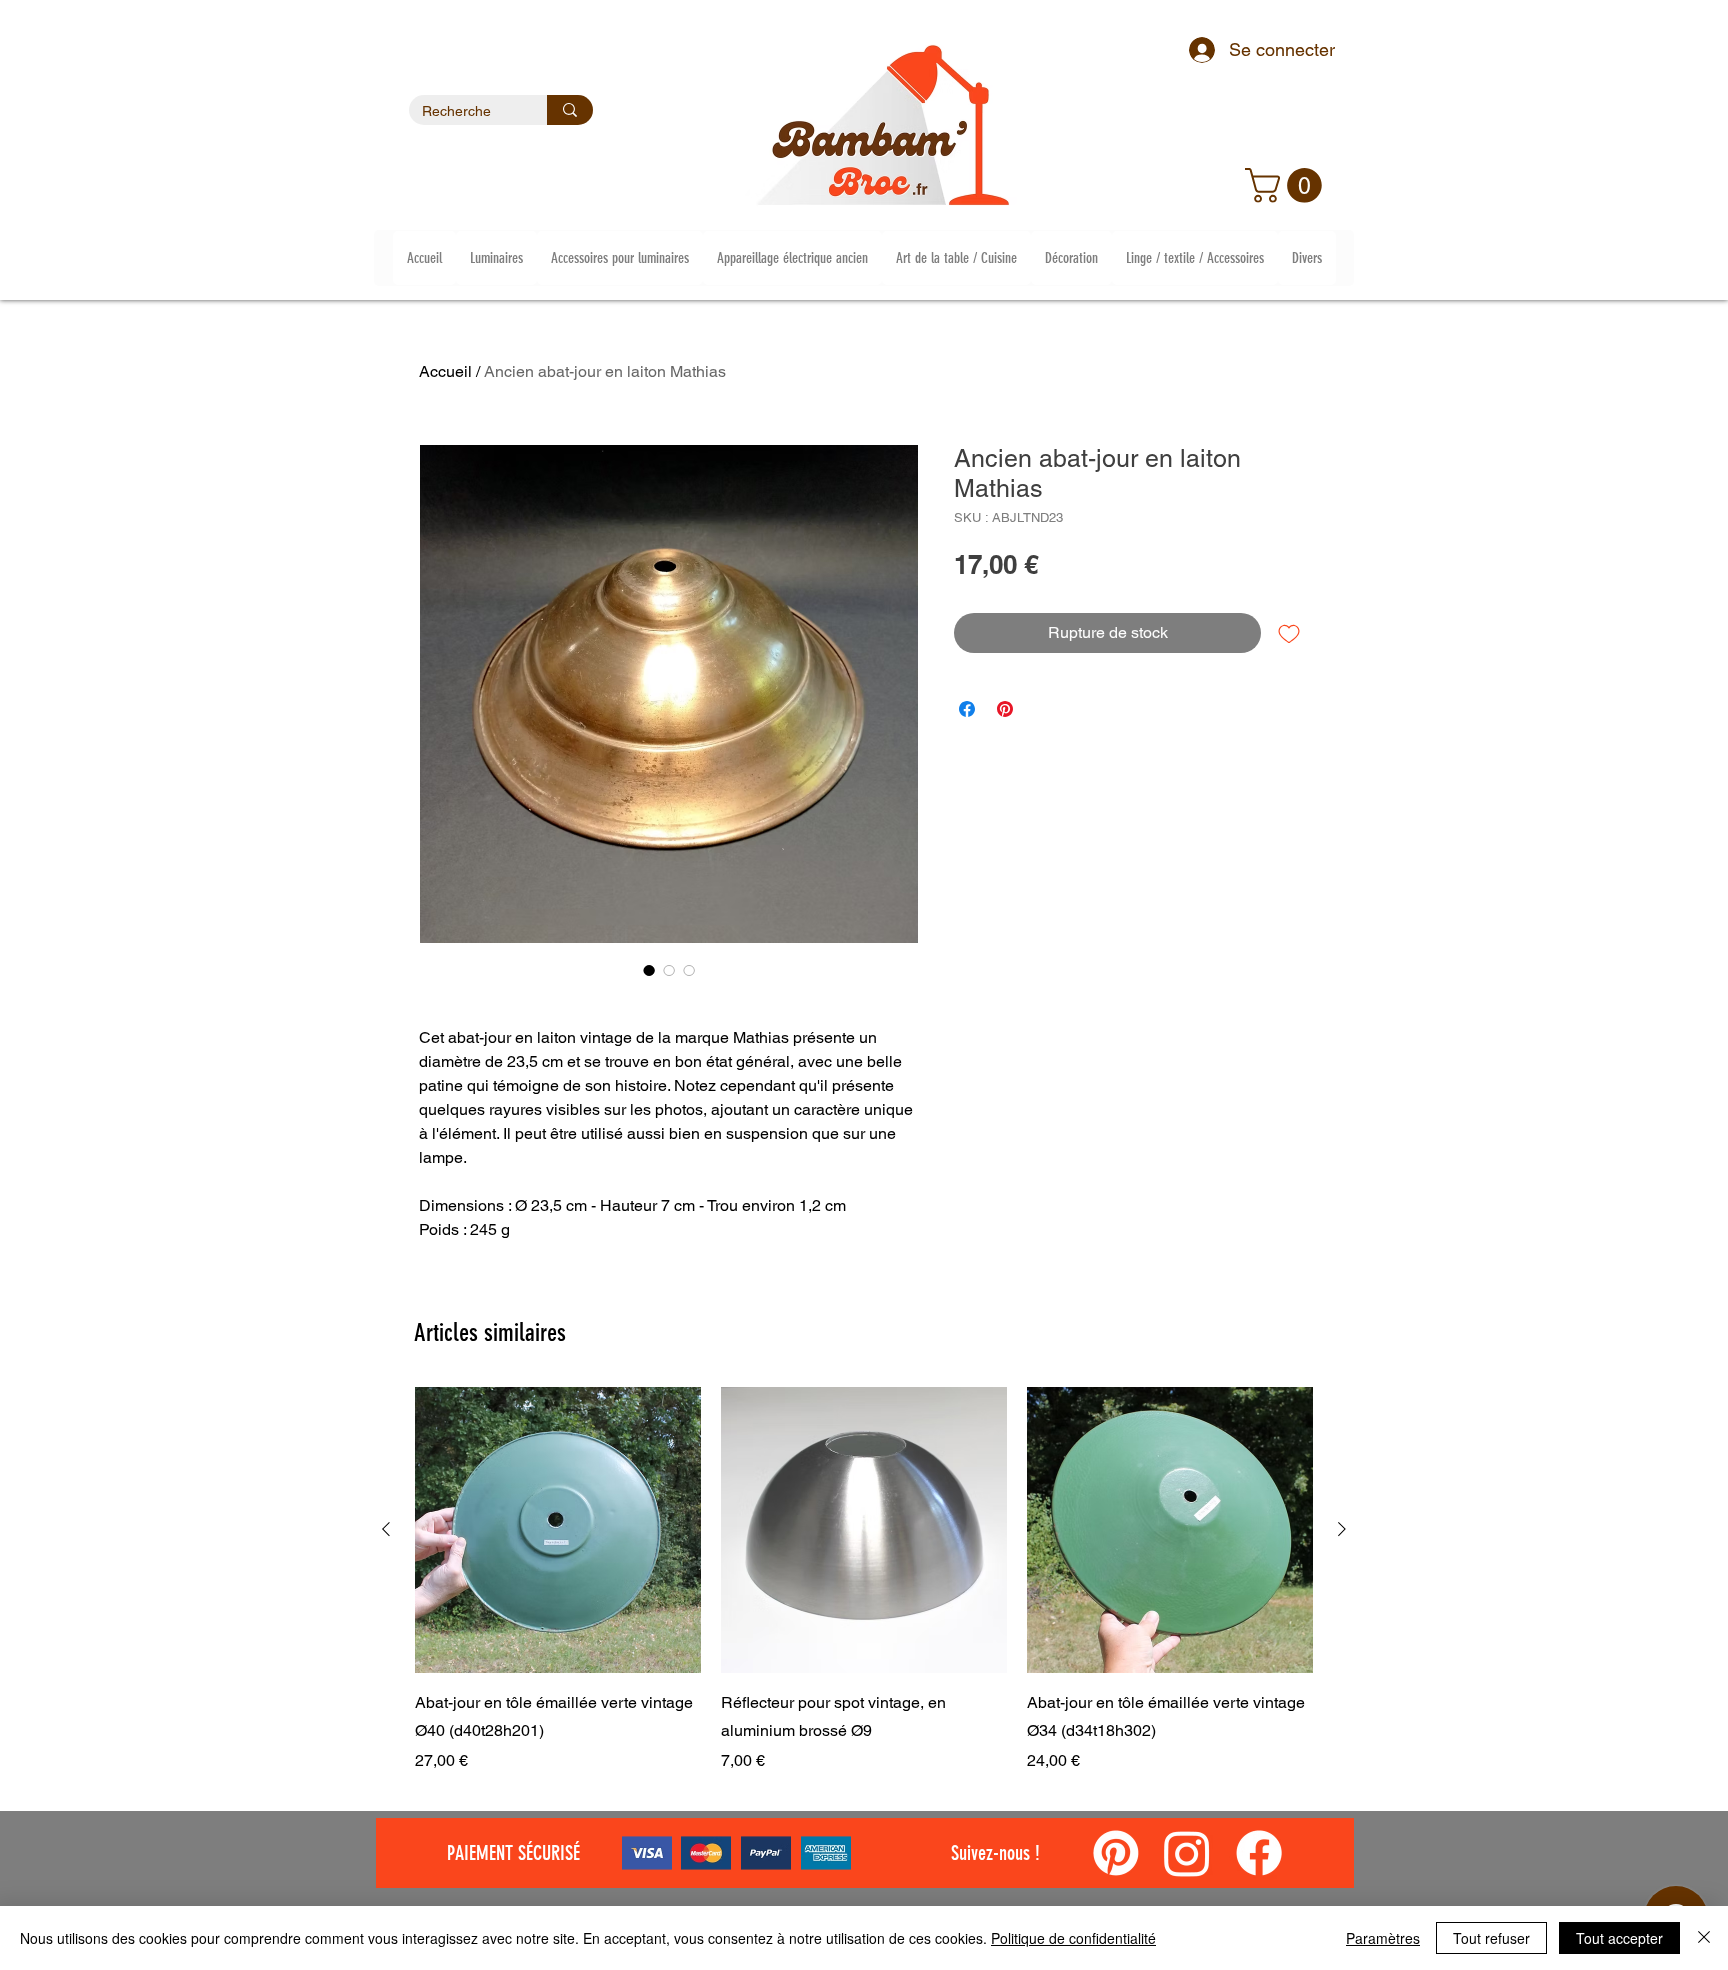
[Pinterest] (1116, 1853)
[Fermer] (1704, 1938)
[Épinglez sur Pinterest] (1005, 709)
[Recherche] (570, 110)
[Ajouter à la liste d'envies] (1289, 633)
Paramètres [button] (1383, 1938)
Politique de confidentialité (1073, 1938)
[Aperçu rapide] (558, 1530)
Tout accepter (1619, 1938)
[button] (1287, 185)
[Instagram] (1187, 1853)
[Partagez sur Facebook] (967, 709)
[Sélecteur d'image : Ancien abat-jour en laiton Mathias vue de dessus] (649, 970)
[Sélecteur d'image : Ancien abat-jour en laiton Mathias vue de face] (669, 970)
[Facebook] (1259, 1853)
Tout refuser (1491, 1938)
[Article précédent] (386, 1529)
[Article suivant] (1342, 1529)
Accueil (445, 371)
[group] (864, 1580)
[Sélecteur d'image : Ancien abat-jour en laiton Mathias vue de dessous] (689, 970)
